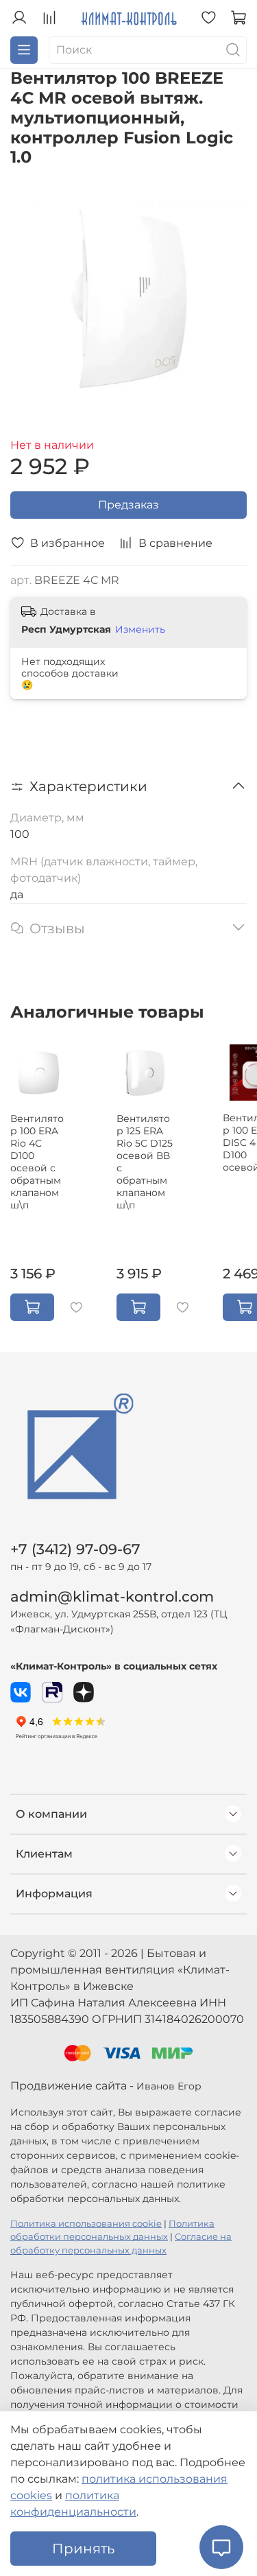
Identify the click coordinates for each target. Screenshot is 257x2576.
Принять (83, 2549)
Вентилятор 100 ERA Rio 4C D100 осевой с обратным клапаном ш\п (37, 1162)
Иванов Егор (169, 2086)
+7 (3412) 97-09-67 (75, 1549)
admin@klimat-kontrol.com (112, 1596)
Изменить (140, 629)
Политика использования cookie (86, 2224)
